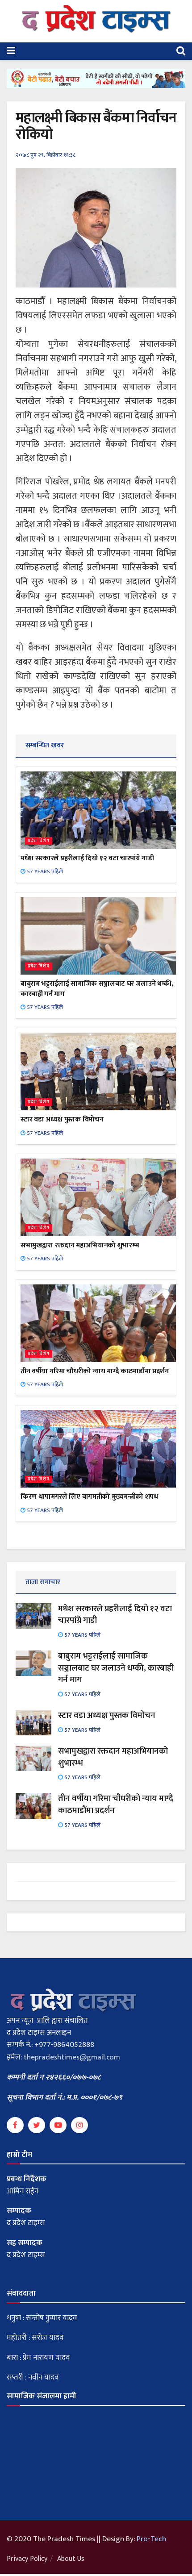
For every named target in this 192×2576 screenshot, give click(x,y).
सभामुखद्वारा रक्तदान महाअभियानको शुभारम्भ (80, 1245)
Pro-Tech (151, 2539)
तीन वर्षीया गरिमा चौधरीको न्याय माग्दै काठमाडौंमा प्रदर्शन (95, 1371)
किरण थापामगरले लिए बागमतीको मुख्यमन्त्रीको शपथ (89, 1497)
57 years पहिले (44, 871)
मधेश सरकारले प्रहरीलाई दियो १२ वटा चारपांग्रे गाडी (87, 858)
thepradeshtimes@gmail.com (72, 2057)
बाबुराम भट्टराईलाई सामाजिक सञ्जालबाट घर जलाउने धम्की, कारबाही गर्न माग (97, 989)
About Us (71, 2559)
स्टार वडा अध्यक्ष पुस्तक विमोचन (62, 1119)
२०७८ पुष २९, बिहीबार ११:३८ (46, 155)
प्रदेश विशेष (39, 841)
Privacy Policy (27, 2559)
